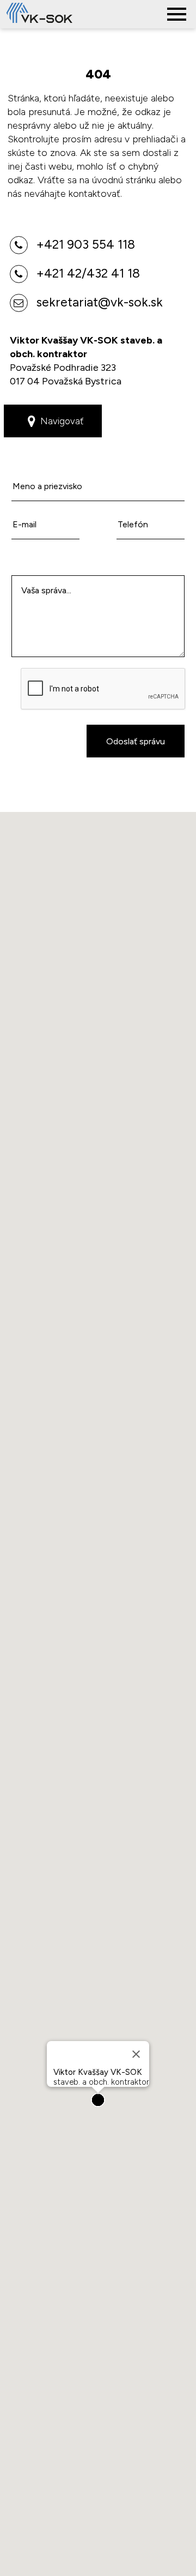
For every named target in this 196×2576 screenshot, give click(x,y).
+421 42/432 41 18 (87, 273)
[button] (98, 2100)
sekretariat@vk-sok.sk (98, 302)
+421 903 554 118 (84, 244)
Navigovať (62, 421)
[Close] (136, 2054)
